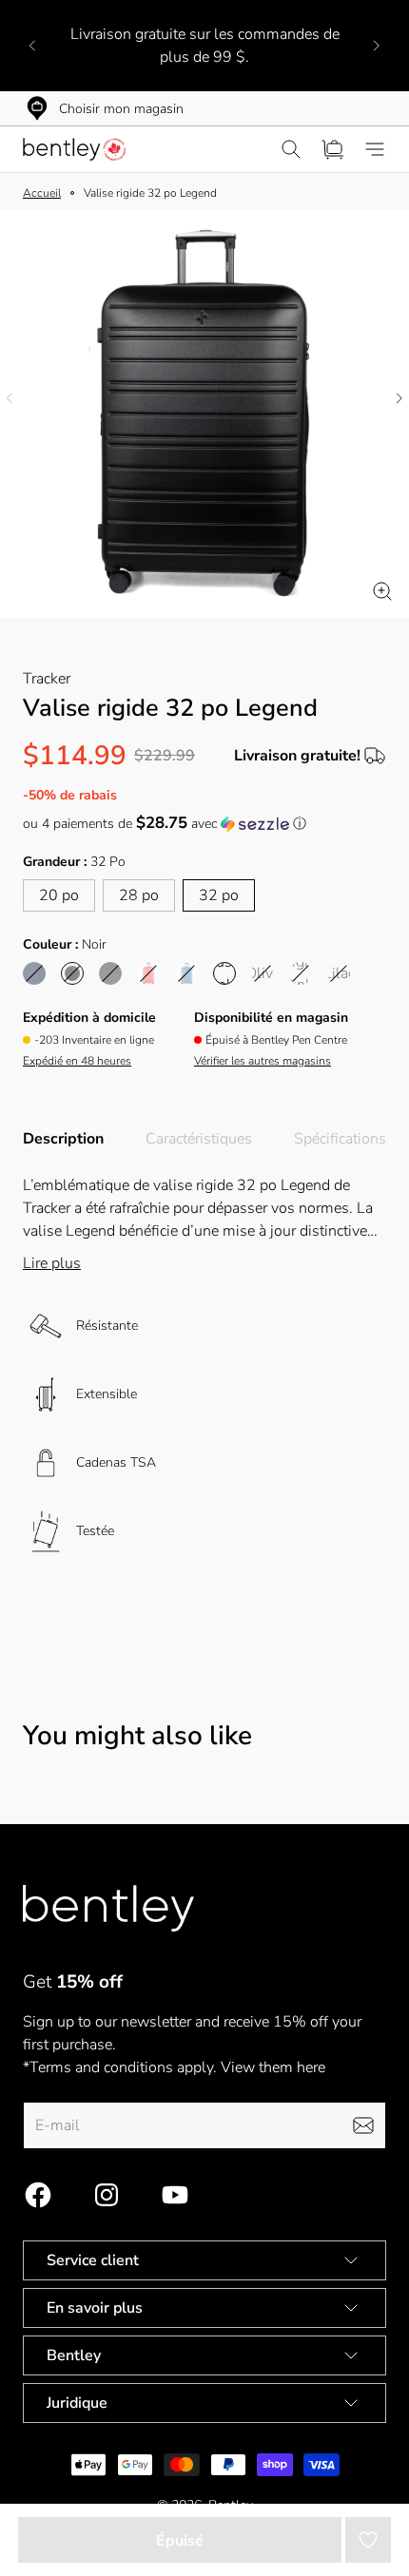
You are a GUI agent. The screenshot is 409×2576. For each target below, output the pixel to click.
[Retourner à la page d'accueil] (108, 1908)
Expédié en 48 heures (77, 1061)
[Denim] (186, 973)
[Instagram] (107, 2195)
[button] (204, 824)
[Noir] (72, 973)
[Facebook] (38, 2195)
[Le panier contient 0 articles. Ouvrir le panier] (333, 149)
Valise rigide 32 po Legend (150, 193)
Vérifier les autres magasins (263, 1061)
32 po (219, 895)
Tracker (47, 679)
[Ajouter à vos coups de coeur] (368, 2540)
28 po (139, 895)
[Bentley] (76, 149)
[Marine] (34, 973)
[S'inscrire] (363, 2125)
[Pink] (148, 973)
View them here (273, 2067)
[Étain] (110, 973)
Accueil (42, 193)
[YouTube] (175, 2195)
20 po (59, 895)
